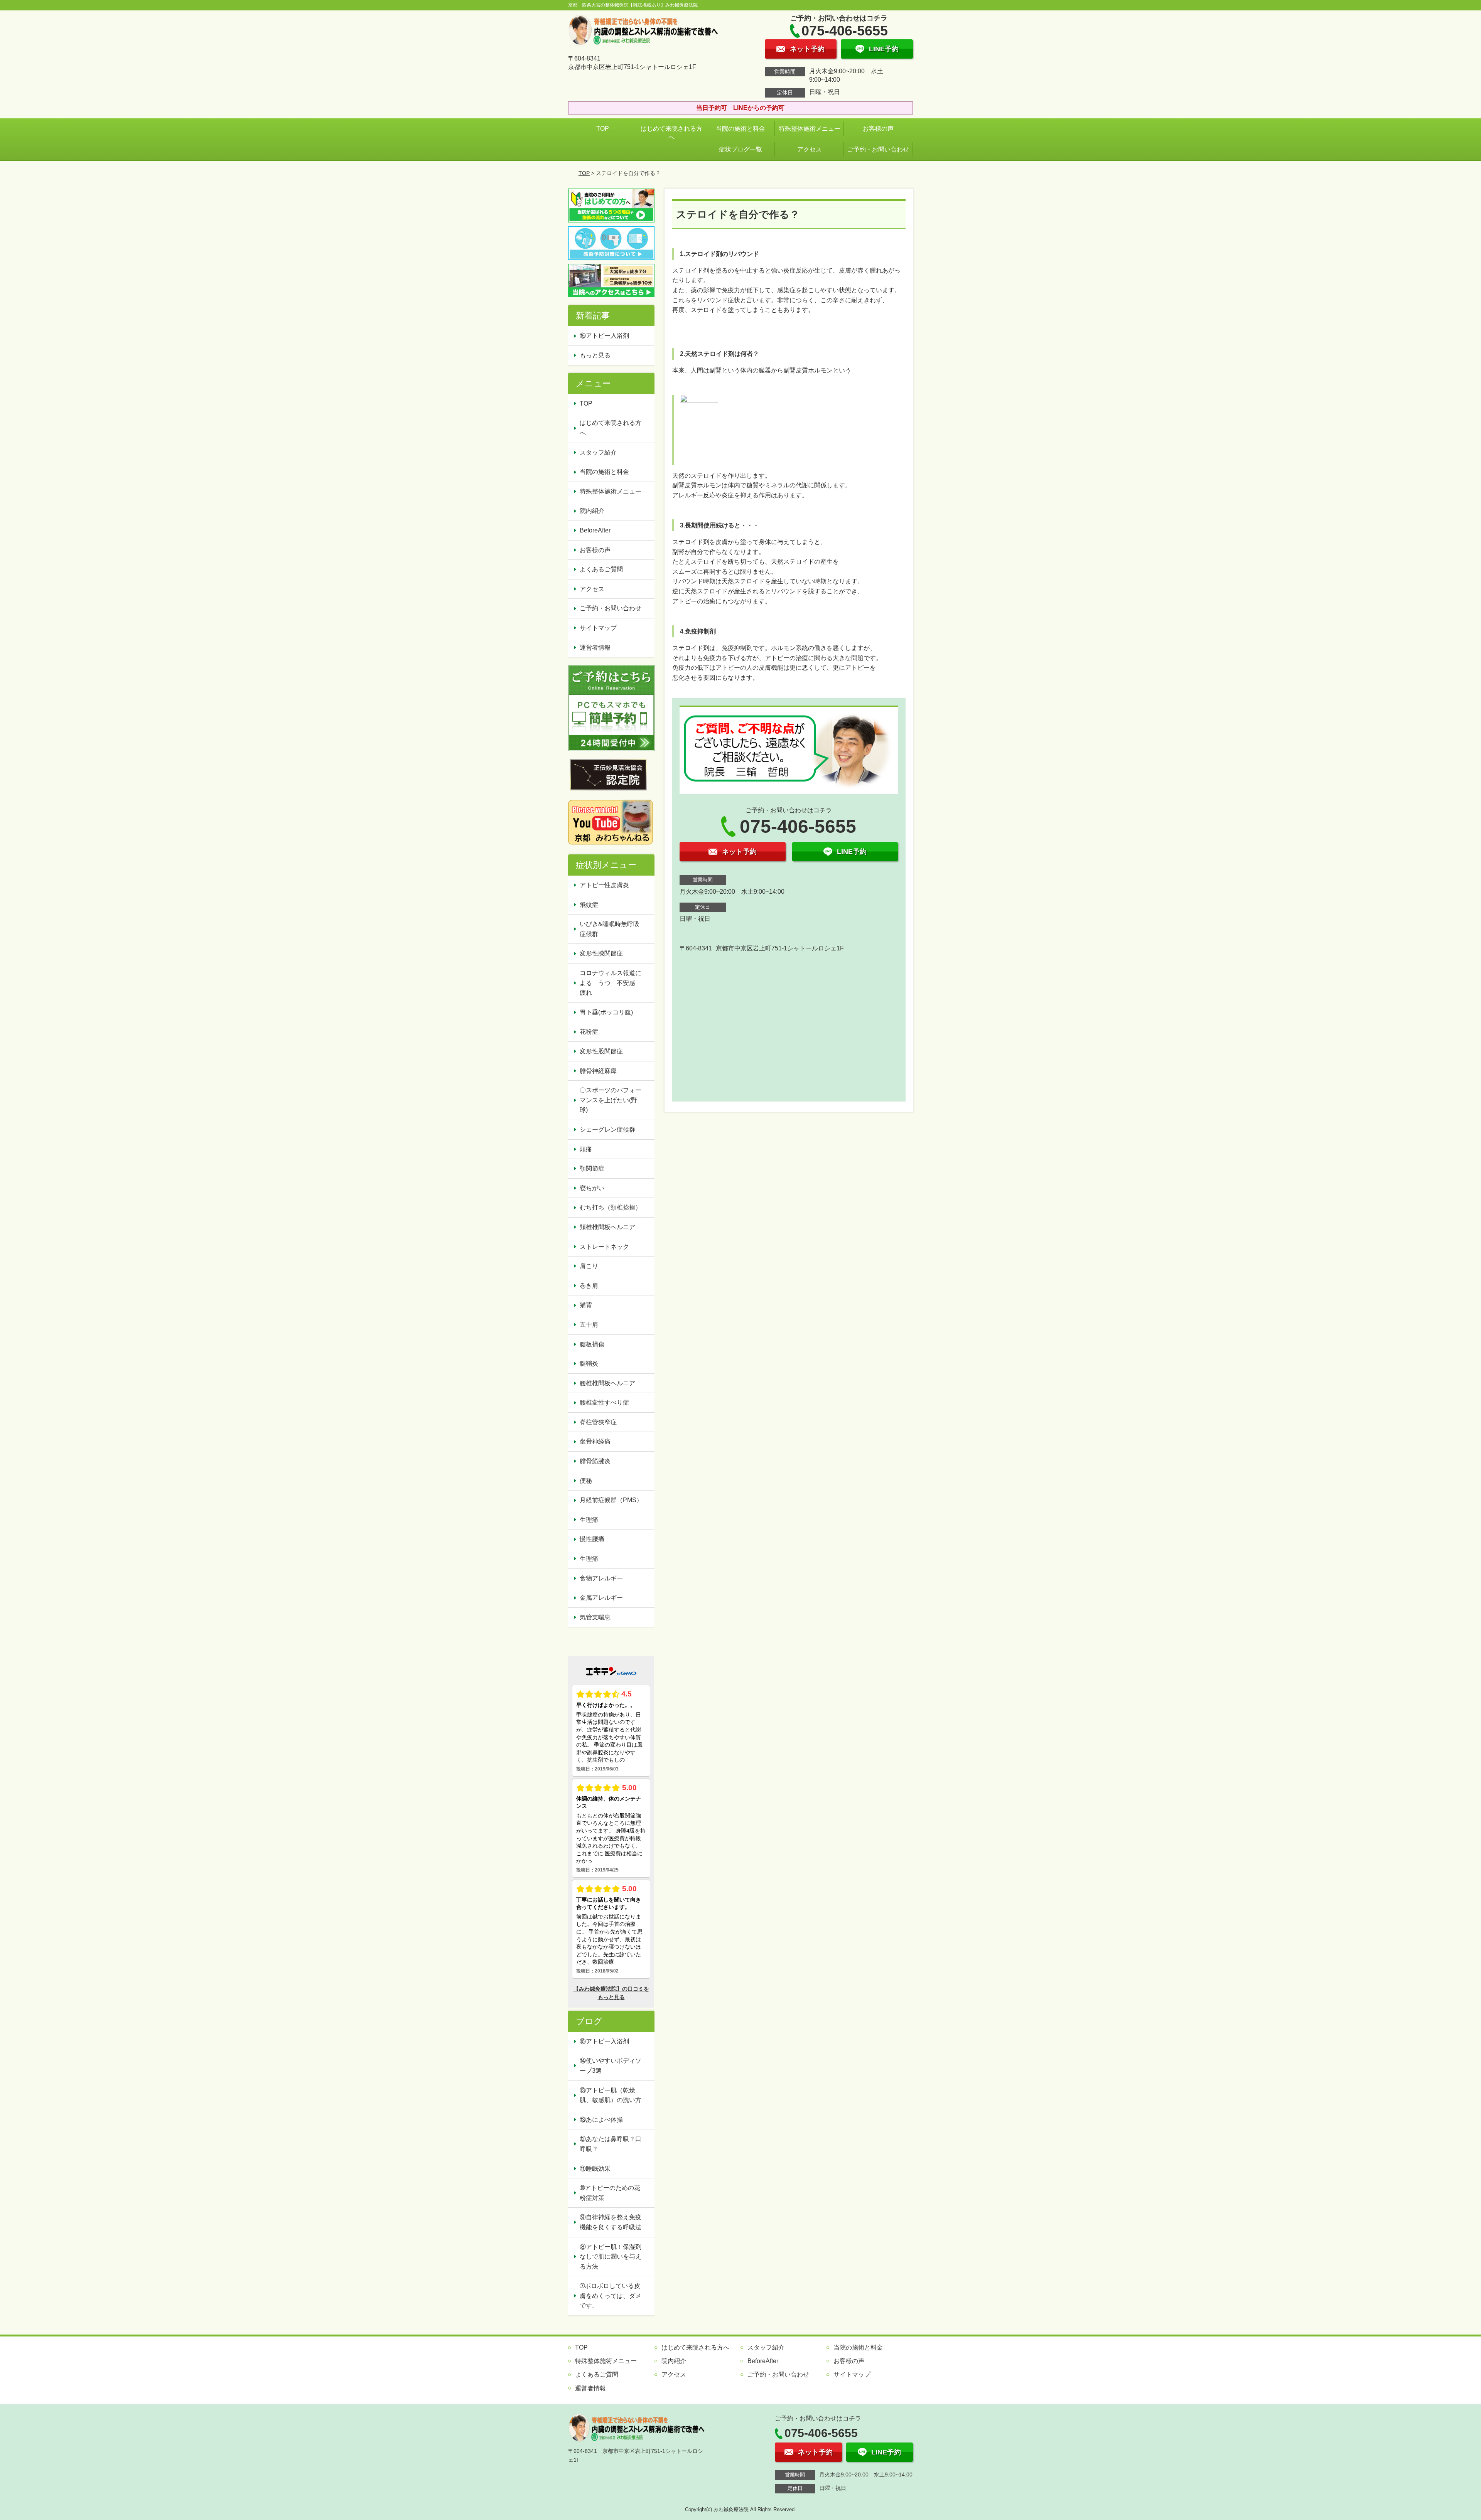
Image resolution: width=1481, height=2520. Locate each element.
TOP (603, 129)
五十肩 (589, 1325)
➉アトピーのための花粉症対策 (610, 2193)
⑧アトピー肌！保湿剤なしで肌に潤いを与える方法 (611, 2257)
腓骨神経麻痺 (598, 1071)
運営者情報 (595, 648)
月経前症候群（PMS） (611, 1500)
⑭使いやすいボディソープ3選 (611, 2066)
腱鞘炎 (589, 1364)
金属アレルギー (601, 1598)
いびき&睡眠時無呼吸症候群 (610, 929)
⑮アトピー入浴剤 (604, 336)
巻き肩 (589, 1286)
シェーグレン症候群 (607, 1129)
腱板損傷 (592, 1344)
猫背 (586, 1305)
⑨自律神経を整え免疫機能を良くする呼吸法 (611, 2222)
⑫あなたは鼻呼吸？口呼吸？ (611, 2144)
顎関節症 (592, 1168)
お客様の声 (878, 129)
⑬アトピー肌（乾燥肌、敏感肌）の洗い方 (611, 2095)
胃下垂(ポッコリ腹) (606, 1012)
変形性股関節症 (601, 1051)
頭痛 (586, 1149)
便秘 (586, 1481)
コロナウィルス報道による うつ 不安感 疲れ (611, 983)
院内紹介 (592, 511)
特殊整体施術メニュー (810, 129)
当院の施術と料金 (740, 129)
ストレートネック (604, 1247)
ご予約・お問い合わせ (878, 149)
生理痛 (589, 1520)
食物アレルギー (601, 1578)
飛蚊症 (589, 905)
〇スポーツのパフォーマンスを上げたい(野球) (611, 1100)
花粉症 (589, 1032)
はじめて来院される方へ (671, 133)
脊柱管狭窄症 (598, 1422)
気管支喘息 (595, 1617)
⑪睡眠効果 (595, 2169)
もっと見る (595, 355)
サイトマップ (598, 628)
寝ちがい (592, 1188)
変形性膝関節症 (601, 953)
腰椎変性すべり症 (604, 1402)
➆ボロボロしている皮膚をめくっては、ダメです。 (611, 2296)
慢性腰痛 (592, 1539)
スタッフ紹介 (598, 452)
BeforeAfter (595, 530)
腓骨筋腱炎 (595, 1461)
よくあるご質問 (601, 569)
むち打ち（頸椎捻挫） (611, 1207)
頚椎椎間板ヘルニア (607, 1227)
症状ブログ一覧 (740, 149)
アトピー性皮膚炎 (604, 885)
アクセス (810, 149)
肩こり (589, 1266)
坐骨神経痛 (595, 1441)
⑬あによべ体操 (604, 2120)
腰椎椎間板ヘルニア (607, 1383)
